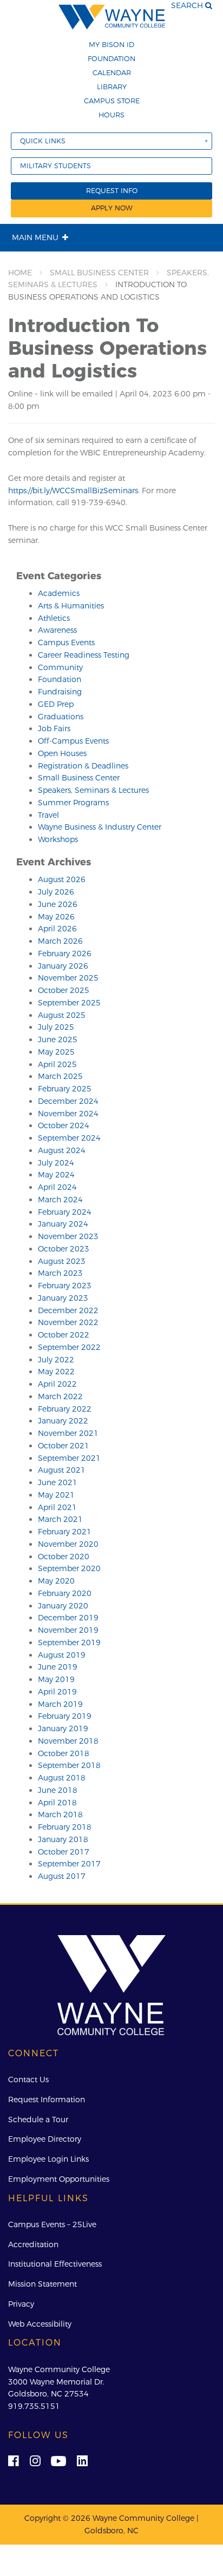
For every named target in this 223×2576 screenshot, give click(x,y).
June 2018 (58, 1790)
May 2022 (56, 1372)
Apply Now (112, 208)
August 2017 (62, 1876)
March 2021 (60, 1519)
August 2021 (62, 1470)
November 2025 (68, 978)
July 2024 (56, 1163)
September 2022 (69, 1347)
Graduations (61, 717)
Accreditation (33, 2244)
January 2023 (63, 1298)
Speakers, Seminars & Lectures (93, 790)
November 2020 (68, 1544)
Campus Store (112, 101)
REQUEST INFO (112, 191)
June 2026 (58, 904)
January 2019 (63, 1729)
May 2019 (56, 1679)
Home (20, 273)
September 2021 (69, 1458)
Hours (111, 115)
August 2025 (62, 1015)
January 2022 (63, 1421)
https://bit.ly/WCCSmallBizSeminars (73, 491)
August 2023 (62, 1261)
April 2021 (57, 1507)
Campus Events (66, 643)
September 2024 (69, 1138)
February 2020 (65, 1593)
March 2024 (60, 1200)
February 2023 (65, 1286)
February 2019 (65, 1716)
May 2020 (56, 1581)
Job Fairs (54, 729)
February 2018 (65, 1827)
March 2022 (60, 1396)
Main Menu (35, 237)
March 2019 (60, 1704)
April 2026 (57, 929)
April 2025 (57, 1064)
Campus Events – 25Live (52, 2224)
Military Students (55, 166)
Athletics (54, 618)
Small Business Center (99, 273)
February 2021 (65, 1532)
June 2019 (58, 1667)
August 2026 (62, 879)
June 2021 (58, 1482)
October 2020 (64, 1557)
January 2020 (63, 1606)
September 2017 (69, 1864)
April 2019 (57, 1692)
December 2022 (68, 1310)
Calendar (112, 72)
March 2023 (60, 1273)
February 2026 (65, 953)
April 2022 (57, 1384)
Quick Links (43, 141)
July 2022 (56, 1360)
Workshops (58, 839)
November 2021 (68, 1433)
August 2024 (62, 1150)
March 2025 (60, 1076)
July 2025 (56, 1027)
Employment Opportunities (59, 2179)
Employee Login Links (48, 2159)
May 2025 (56, 1052)
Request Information (47, 2100)
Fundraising (60, 692)
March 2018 (60, 1815)
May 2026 (56, 917)
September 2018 (69, 1765)
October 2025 (64, 990)
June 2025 (58, 1039)
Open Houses (62, 753)
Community (60, 667)
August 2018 (62, 1778)
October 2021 (64, 1446)
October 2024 (64, 1125)
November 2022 (68, 1322)
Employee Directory (45, 2139)
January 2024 (63, 1224)
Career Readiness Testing (84, 655)
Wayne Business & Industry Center (100, 827)
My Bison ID (111, 44)
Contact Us (28, 2080)
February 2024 (65, 1212)
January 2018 (63, 1839)
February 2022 (65, 1409)
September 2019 (69, 1643)
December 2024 (68, 1101)
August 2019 (62, 1655)
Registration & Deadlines (83, 766)
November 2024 (68, 1114)
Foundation (111, 58)
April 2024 (57, 1187)
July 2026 (56, 892)
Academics (59, 593)
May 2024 (56, 1175)
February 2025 (65, 1089)
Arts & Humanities (71, 606)
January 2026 (63, 966)
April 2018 (57, 1803)
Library (112, 87)
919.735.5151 (34, 2406)
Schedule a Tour (38, 2120)
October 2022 (64, 1335)
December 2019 (68, 1618)
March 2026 (60, 941)
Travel (48, 815)
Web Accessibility (40, 2324)
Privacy (21, 2304)
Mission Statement (42, 2284)
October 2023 (64, 1249)
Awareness (57, 630)
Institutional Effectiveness (55, 2264)
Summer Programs (73, 803)
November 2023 (68, 1236)
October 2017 (64, 1852)
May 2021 (56, 1495)
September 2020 (69, 1568)
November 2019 (68, 1630)
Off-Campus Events (73, 741)
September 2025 (69, 1003)
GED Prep (56, 704)
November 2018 (68, 1741)
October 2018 (64, 1753)
